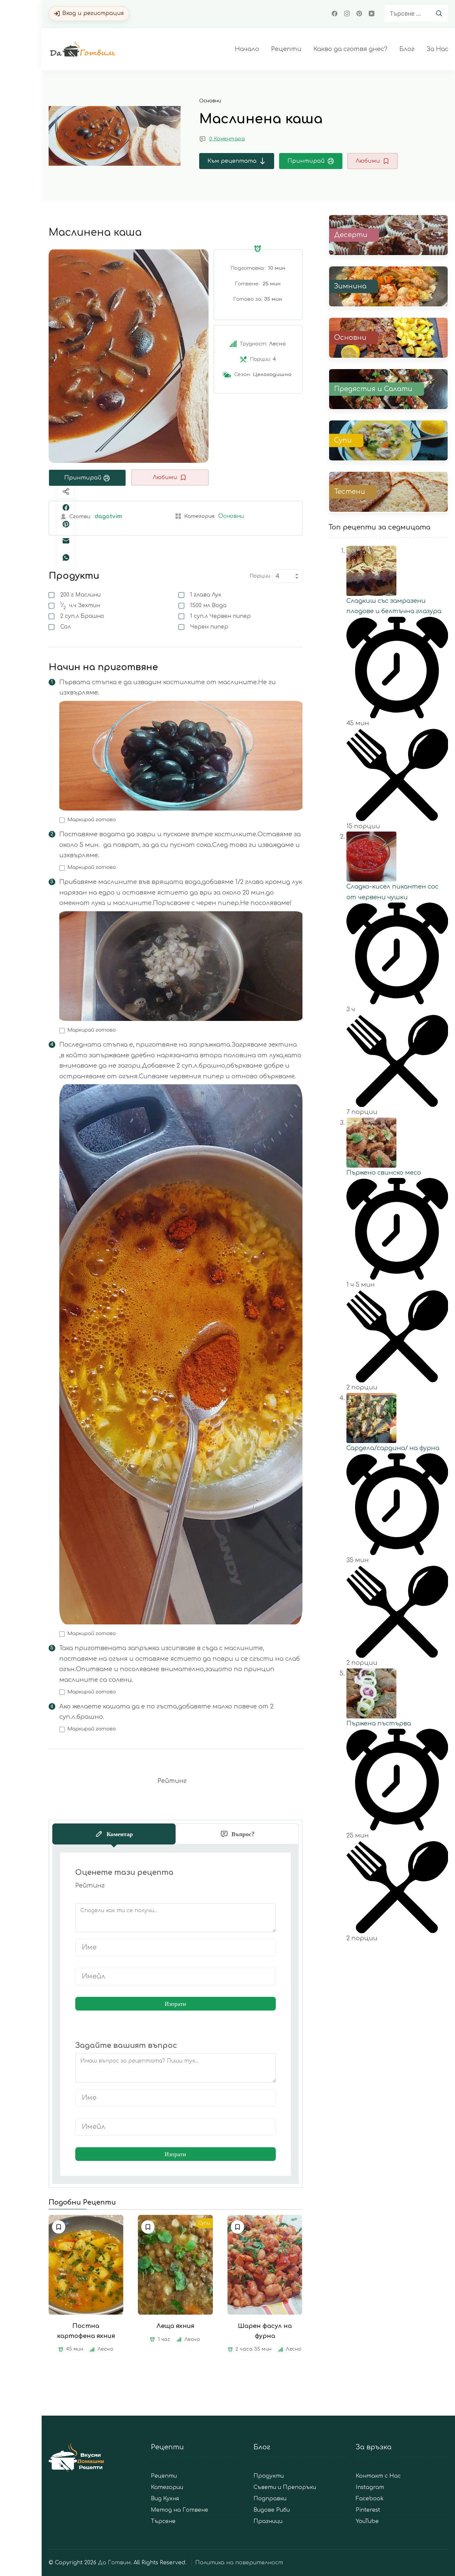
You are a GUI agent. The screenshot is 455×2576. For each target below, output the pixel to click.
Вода (208, 605)
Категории (167, 2487)
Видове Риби (272, 2510)
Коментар (120, 1834)
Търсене (163, 2521)
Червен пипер (221, 616)
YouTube (367, 2521)
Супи (204, 2223)
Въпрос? (243, 1834)
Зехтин (80, 605)
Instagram (370, 2487)
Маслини (80, 595)
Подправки (270, 2499)
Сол (65, 627)
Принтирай (306, 161)
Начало (247, 49)
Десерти (351, 235)
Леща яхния (175, 2326)
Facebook (370, 2499)
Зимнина (350, 286)
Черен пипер (209, 627)
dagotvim (108, 516)
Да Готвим (114, 2563)
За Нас (437, 49)
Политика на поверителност (239, 2563)
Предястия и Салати (373, 389)
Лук (206, 595)
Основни (210, 101)
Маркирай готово (92, 820)
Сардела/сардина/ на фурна (393, 1448)
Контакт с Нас (378, 2476)
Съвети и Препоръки (285, 2487)
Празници (268, 2521)
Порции (260, 576)
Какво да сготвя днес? (350, 49)
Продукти (269, 2476)
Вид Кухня (165, 2499)
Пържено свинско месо (384, 1173)
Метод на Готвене (180, 2510)
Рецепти (286, 49)
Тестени (350, 492)
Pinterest (368, 2510)
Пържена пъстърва (379, 1723)
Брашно (82, 616)
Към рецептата (232, 161)
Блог (407, 49)
